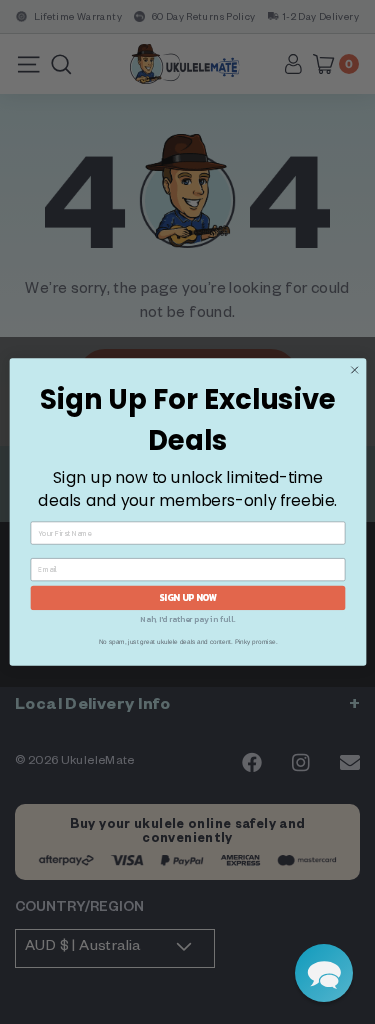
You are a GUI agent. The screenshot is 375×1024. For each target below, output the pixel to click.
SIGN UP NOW (188, 598)
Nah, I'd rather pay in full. (187, 619)
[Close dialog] (354, 370)
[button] (324, 973)
